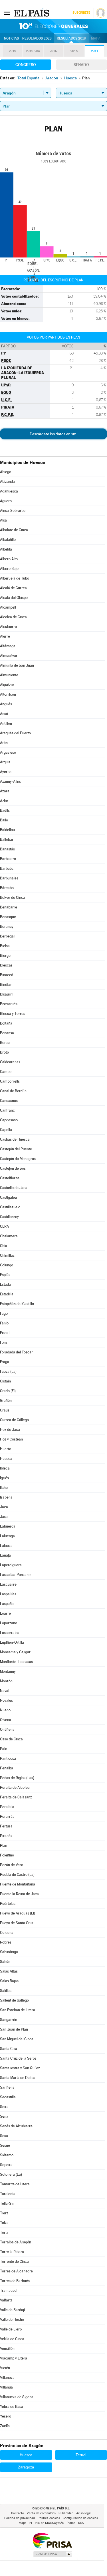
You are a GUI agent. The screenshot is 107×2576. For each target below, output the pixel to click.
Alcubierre (8, 627)
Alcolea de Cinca (13, 617)
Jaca (4, 1507)
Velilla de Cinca (12, 2339)
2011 (95, 51)
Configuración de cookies (80, 2518)
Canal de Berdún (13, 1091)
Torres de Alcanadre (16, 2271)
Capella (6, 1130)
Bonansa (7, 1033)
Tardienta (8, 2194)
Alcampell (8, 607)
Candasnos (9, 1101)
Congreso (26, 65)
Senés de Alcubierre (16, 2126)
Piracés (6, 1836)
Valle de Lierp (11, 2329)
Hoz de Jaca (10, 1430)
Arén (4, 743)
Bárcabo (7, 888)
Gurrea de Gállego (14, 1420)
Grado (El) (8, 1391)
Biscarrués (9, 1004)
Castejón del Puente (16, 1149)
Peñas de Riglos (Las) (17, 1778)
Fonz (4, 1342)
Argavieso (8, 752)
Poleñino (7, 1855)
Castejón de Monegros (18, 1159)
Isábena (6, 1497)
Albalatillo (8, 540)
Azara (5, 791)
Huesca (6, 1459)
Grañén (6, 1401)
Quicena (7, 1933)
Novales (6, 1700)
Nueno (5, 1710)
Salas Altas (9, 1971)
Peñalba (7, 1768)
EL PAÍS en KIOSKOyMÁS (47, 2523)
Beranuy (7, 927)
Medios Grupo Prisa (52, 2554)
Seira (4, 2107)
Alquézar (7, 685)
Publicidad (66, 2513)
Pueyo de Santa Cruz (17, 1923)
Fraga (5, 1362)
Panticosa (8, 1758)
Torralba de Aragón (16, 2242)
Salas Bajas (9, 1981)
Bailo (4, 820)
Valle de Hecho (12, 2320)
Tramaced (8, 2290)
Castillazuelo (10, 1207)
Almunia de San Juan (17, 665)
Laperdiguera (11, 1565)
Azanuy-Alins (10, 781)
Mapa (96, 38)
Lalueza (6, 1546)
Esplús (5, 1275)
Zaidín (5, 2426)
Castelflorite (10, 1178)
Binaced (7, 975)
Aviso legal (84, 2513)
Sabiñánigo (9, 1952)
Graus (5, 1410)
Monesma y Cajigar (15, 1652)
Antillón (6, 723)
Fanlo (4, 1323)
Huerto (6, 1449)
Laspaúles (8, 1594)
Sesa (4, 2136)
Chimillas (7, 1255)
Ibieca (5, 1468)
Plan (4, 1846)
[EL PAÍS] (32, 13)
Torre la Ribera (12, 2252)
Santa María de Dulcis (18, 2078)
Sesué (5, 2145)
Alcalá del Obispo (14, 598)
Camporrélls (10, 1081)
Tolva (4, 2223)
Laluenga (7, 1536)
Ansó (4, 714)
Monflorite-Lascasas (16, 1662)
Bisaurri (6, 994)
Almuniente (9, 675)
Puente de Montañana (18, 1884)
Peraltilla (7, 1807)
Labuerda (8, 1526)
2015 (74, 51)
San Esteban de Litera (18, 2010)
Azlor (4, 801)
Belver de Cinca (13, 898)
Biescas (6, 965)
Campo (6, 1072)
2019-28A (33, 51)
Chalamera (9, 1236)
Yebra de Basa (12, 2407)
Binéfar (6, 985)
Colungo (7, 1265)
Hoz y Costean (11, 1439)
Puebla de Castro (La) (17, 1875)
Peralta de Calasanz (16, 1797)
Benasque (8, 917)
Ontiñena (7, 1729)
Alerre (5, 636)
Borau (5, 1043)
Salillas (6, 1991)
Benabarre (9, 907)
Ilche (4, 1488)
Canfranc (7, 1110)
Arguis (5, 762)
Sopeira (6, 2165)
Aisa (3, 520)
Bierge (5, 956)
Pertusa (6, 1826)
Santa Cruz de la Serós (18, 2058)
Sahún (5, 1962)
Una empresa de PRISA (52, 2540)
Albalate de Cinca (14, 530)
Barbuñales (9, 878)
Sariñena (7, 2087)
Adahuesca (9, 491)
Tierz (4, 2213)
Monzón (6, 1681)
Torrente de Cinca (14, 2261)
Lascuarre (8, 1584)
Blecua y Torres (13, 1014)
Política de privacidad (20, 2518)
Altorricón (8, 694)
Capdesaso (9, 1120)
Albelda (6, 549)
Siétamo (7, 2155)
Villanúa (6, 2387)
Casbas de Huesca (15, 1139)
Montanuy (8, 1671)
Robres (6, 1942)
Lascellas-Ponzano (15, 1575)
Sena (4, 2116)
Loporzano (9, 1623)
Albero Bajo (9, 569)
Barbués (7, 868)
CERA (4, 1226)
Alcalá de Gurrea (13, 588)
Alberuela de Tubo (15, 578)
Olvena (6, 1720)
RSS (81, 2523)
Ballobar (7, 839)
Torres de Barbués (15, 2281)
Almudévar (9, 656)
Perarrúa (7, 1816)
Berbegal (7, 936)
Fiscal (5, 1333)
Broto (4, 1052)
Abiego (6, 472)
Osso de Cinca (11, 1739)
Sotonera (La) (11, 2174)
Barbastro (8, 859)
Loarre (5, 1613)
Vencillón (7, 2349)
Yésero (6, 2416)
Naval (5, 1691)
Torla (4, 2232)
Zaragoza (26, 2467)
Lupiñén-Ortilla (12, 1642)
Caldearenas (10, 1062)
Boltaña (6, 1023)
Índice (71, 2523)
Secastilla (8, 2097)
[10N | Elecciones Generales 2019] (54, 26)
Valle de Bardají (12, 2310)
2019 (13, 51)
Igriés (4, 1478)
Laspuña (7, 1604)
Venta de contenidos (41, 2513)
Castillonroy (9, 1217)
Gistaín (5, 1381)
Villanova (7, 2378)
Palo (4, 1749)
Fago (4, 1313)
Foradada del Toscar (16, 1352)
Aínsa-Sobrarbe (13, 511)
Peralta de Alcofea (15, 1787)
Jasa (4, 1517)
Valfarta (6, 2300)
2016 (53, 51)
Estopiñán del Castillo (17, 1304)
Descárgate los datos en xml (53, 434)
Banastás (7, 849)
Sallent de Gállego (14, 2000)
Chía (4, 1246)
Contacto (18, 2513)
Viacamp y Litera (14, 2358)
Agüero (6, 501)
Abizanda (7, 482)
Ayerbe (6, 772)
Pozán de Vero (12, 1865)
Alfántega (8, 646)
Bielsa (5, 946)
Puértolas (8, 1904)
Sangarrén (9, 2020)
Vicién (5, 2368)
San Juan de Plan (14, 2029)
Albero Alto (9, 559)
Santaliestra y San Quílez (20, 2068)
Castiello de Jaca (14, 1188)
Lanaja (5, 1555)
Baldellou (7, 830)
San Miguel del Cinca (17, 2039)
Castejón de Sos (13, 1168)
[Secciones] (7, 13)
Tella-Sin (7, 2203)
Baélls (5, 810)
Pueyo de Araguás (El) (18, 1913)
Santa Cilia (9, 2049)
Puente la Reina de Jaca (19, 1894)
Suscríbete (81, 13)
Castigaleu (8, 1197)
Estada (5, 1284)
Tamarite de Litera (15, 2184)
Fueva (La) (8, 1372)
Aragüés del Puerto (15, 733)
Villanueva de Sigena (17, 2397)
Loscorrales (10, 1633)
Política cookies (49, 2518)
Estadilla (7, 1294)
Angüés (6, 704)
